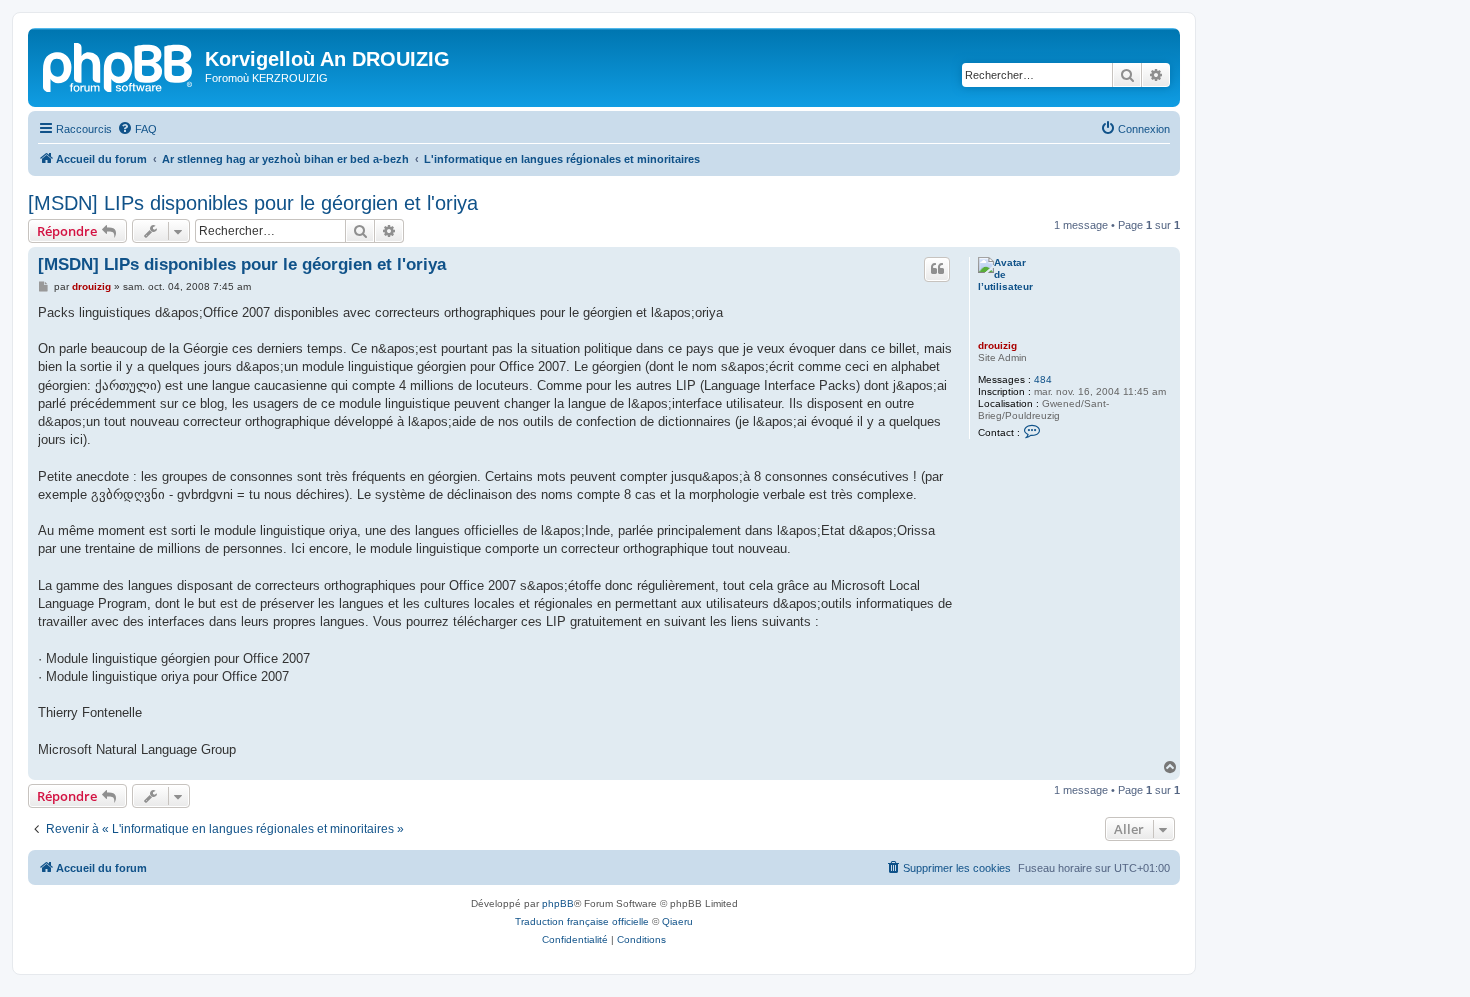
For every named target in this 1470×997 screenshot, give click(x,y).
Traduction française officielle (582, 921)
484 (1043, 379)
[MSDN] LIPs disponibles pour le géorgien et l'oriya (253, 203)
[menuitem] (137, 129)
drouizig (997, 345)
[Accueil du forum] (119, 65)
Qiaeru (677, 921)
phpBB (558, 903)
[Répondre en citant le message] (937, 269)
